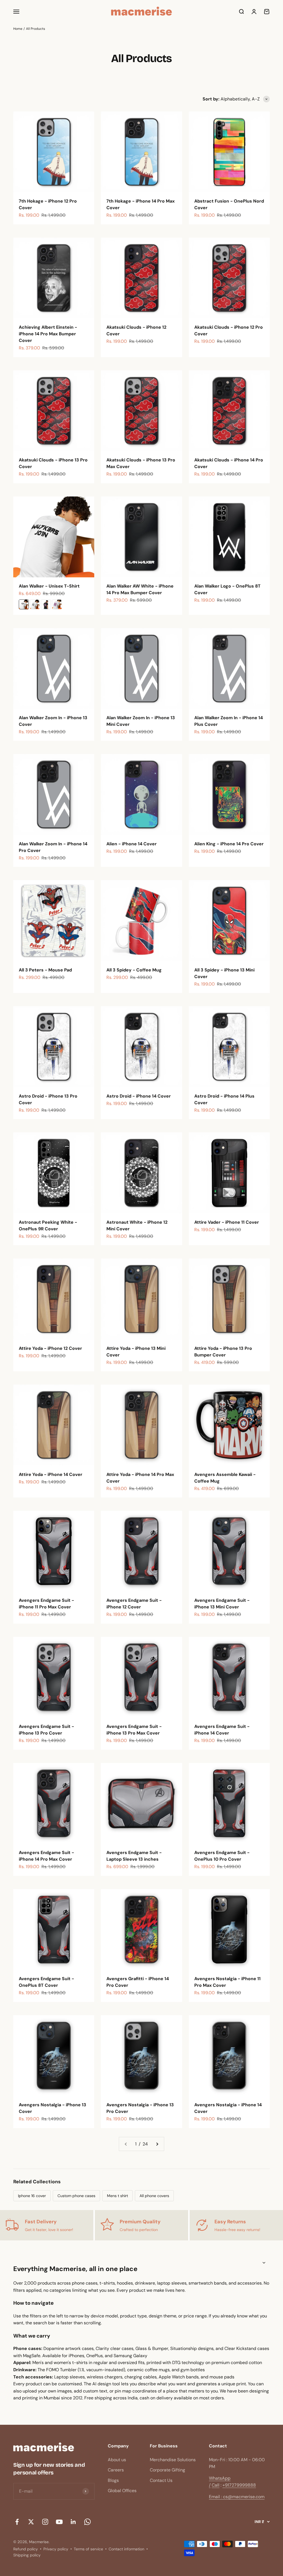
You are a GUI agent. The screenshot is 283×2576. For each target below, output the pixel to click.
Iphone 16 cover (32, 2196)
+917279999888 (239, 2485)
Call (216, 2485)
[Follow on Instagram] (45, 2522)
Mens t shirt (117, 2196)
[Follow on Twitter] (31, 2522)
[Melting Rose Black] (46, 604)
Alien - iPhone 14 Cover (132, 844)
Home (18, 29)
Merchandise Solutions (173, 2460)
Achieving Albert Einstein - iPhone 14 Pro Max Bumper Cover (48, 334)
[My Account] (254, 12)
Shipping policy (27, 2555)
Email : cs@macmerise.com (237, 2497)
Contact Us (161, 2480)
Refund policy (26, 2549)
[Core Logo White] (35, 604)
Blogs (113, 2480)
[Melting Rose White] (57, 604)
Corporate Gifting (167, 2470)
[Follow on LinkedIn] (73, 2522)
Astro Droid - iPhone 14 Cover (139, 1096)
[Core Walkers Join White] (24, 604)
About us (117, 2460)
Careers (116, 2470)
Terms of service (88, 2549)
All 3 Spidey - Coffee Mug (134, 970)
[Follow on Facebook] (17, 2522)
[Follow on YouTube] (59, 2522)
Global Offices (122, 2491)
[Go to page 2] (157, 2144)
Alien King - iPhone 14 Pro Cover (229, 844)
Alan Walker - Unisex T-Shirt (49, 586)
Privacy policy (56, 2549)
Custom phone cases (76, 2196)
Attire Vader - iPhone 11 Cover (227, 1222)
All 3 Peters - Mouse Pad (45, 970)
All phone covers (154, 2196)
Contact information (126, 2549)
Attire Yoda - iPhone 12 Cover (50, 1348)
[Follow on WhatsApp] (87, 2522)
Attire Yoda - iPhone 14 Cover (51, 1474)
